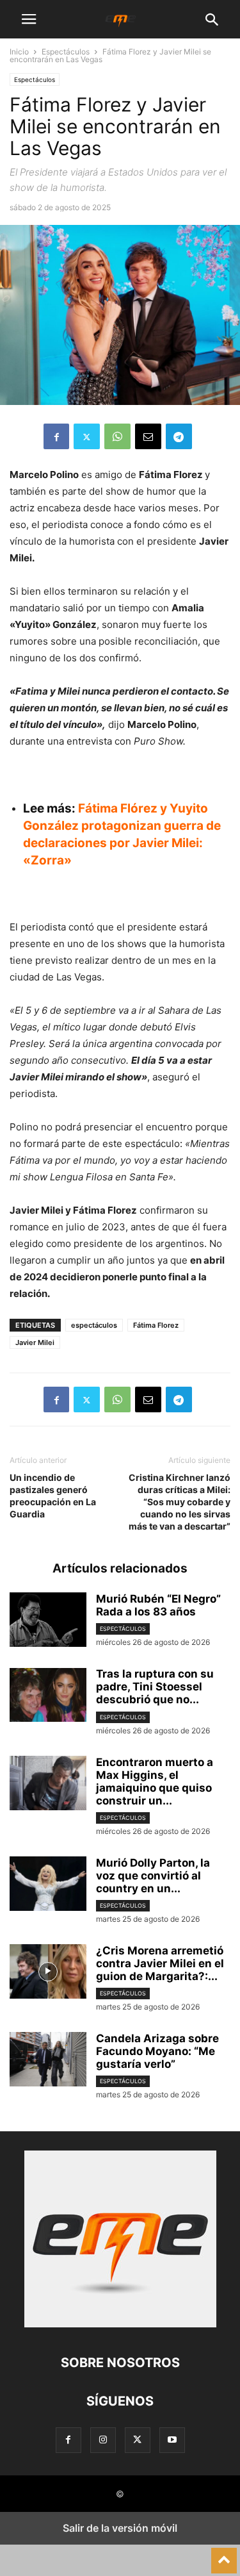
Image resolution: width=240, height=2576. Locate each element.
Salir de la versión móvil (120, 2528)
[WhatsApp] (117, 436)
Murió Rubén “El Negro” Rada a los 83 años (158, 1605)
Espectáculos (66, 52)
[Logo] (120, 2324)
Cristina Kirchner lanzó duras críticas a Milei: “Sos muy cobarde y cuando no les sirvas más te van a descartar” (180, 1502)
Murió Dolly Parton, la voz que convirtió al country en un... (153, 1876)
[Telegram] (179, 436)
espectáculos (94, 1325)
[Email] (148, 436)
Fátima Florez (156, 1325)
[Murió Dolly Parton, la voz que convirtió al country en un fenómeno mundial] (48, 1885)
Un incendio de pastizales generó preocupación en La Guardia (53, 1496)
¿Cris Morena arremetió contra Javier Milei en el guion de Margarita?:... (160, 1963)
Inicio (19, 52)
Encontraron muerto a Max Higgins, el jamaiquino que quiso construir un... (155, 1781)
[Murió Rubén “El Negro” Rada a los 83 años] (48, 1621)
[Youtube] (172, 2440)
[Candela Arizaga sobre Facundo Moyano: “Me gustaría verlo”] (48, 2061)
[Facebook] (56, 436)
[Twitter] (87, 436)
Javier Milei (35, 1342)
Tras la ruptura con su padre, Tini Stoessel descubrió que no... (155, 1687)
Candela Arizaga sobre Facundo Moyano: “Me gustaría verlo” (157, 2051)
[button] (29, 19)
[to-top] (224, 2555)
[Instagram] (103, 2440)
